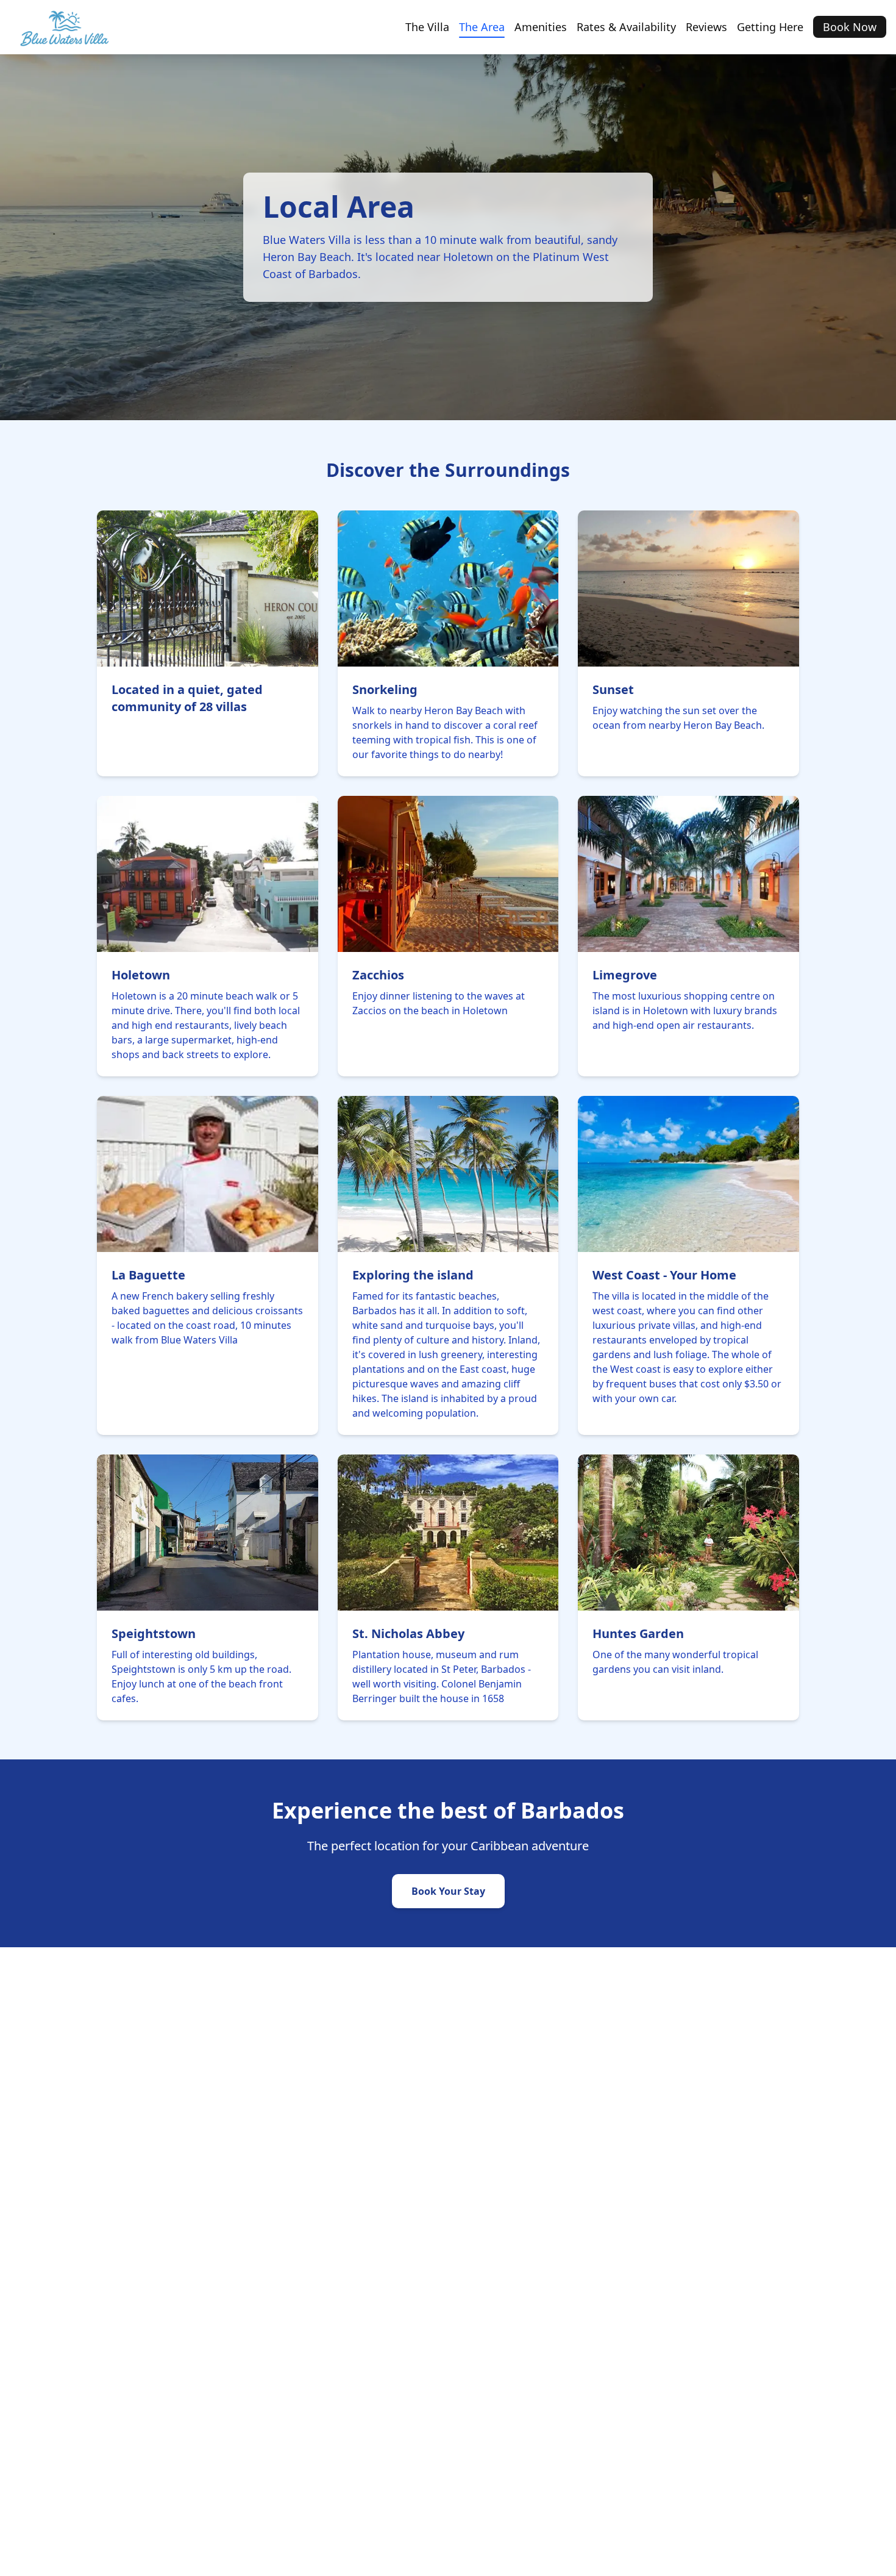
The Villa (427, 27)
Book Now (850, 27)
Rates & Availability (626, 27)
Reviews (706, 27)
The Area (482, 27)
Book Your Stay (448, 1891)
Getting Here (770, 27)
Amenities (541, 27)
